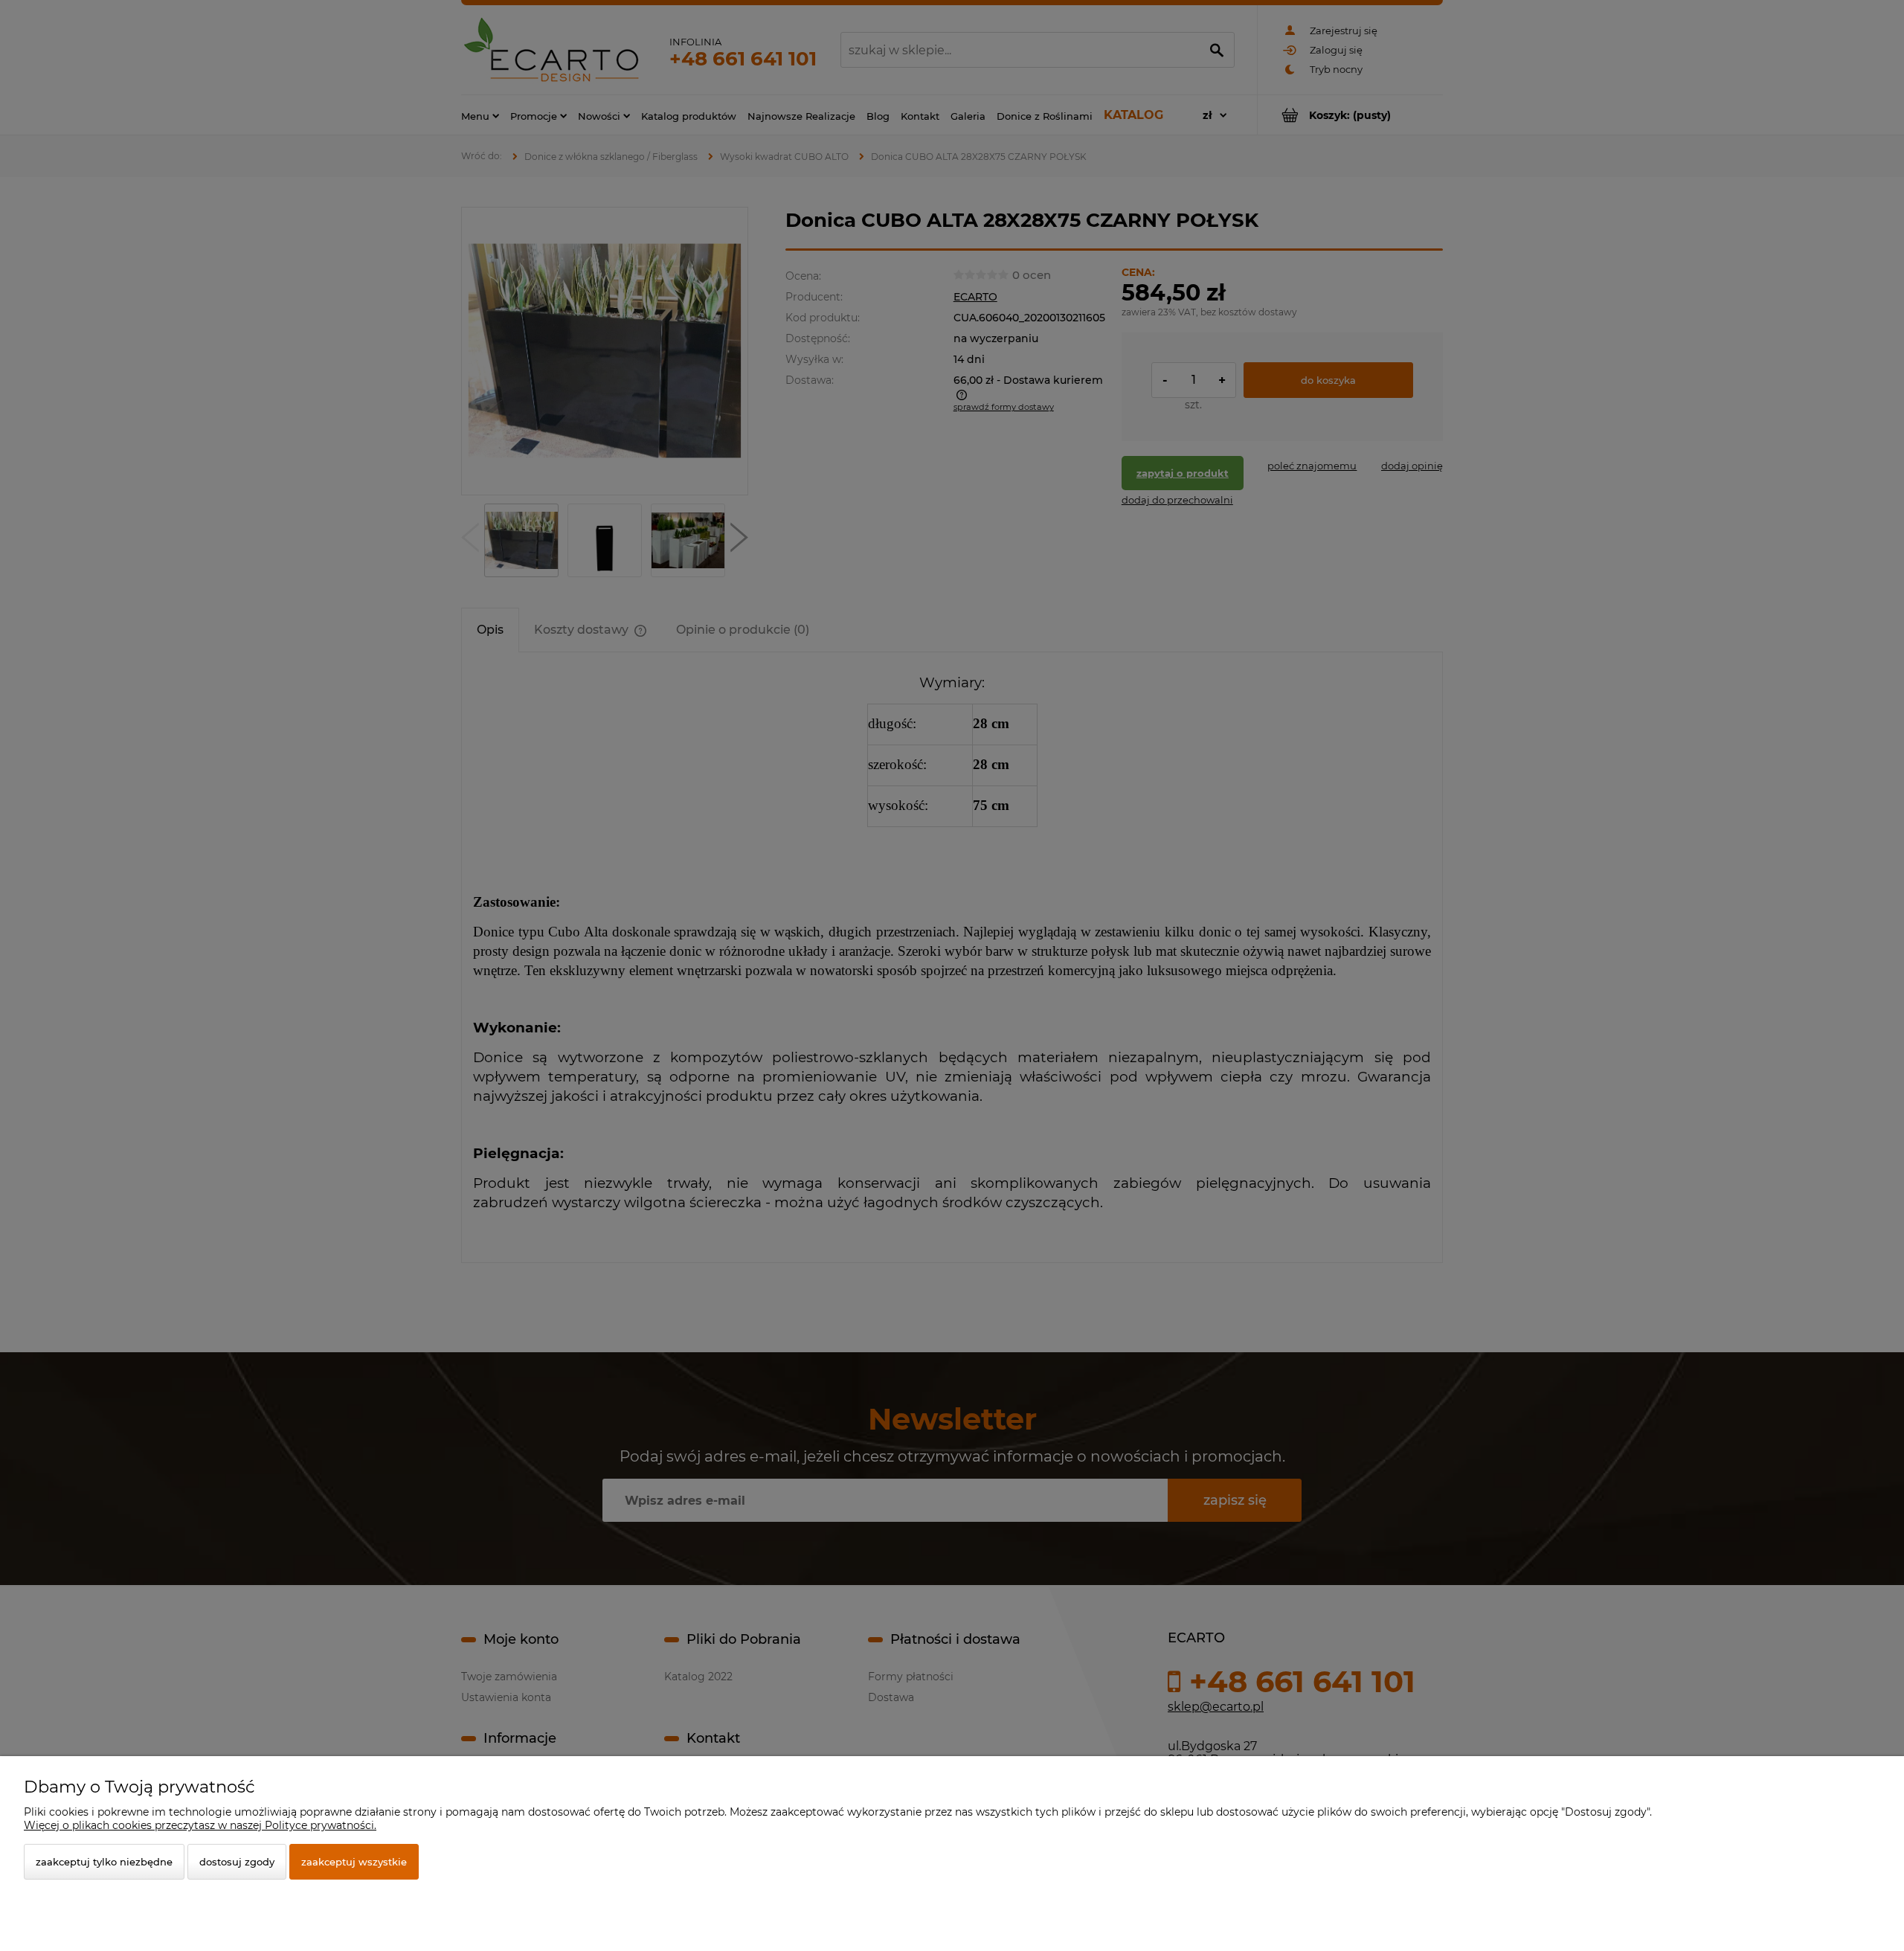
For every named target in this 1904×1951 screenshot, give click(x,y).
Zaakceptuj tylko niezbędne (104, 1862)
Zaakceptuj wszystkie (354, 1862)
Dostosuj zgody (237, 1862)
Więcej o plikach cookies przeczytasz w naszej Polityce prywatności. (200, 1825)
